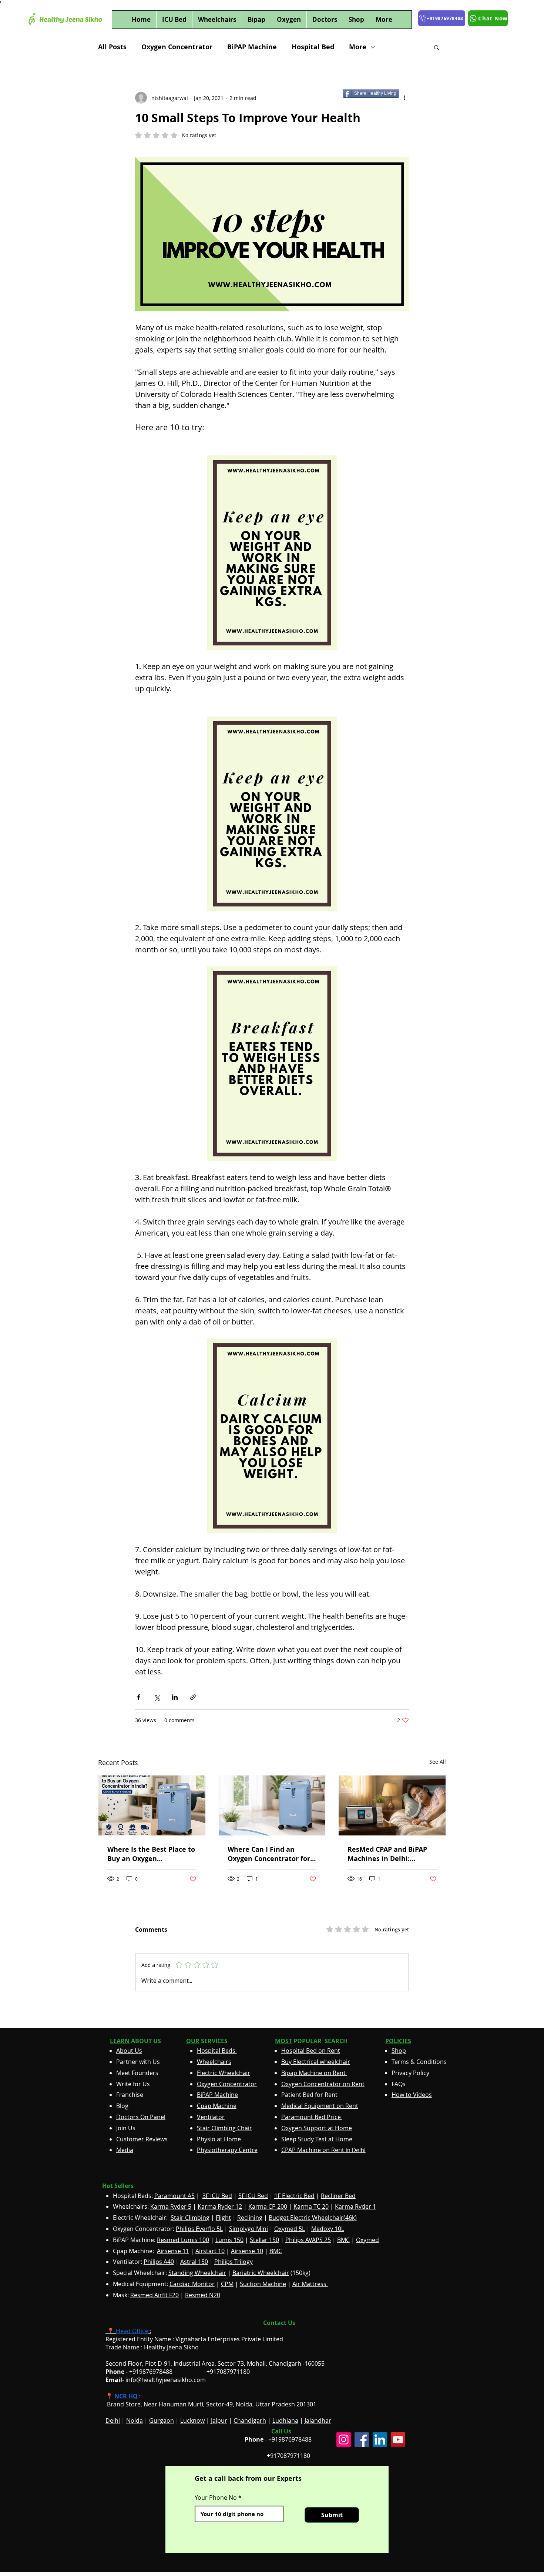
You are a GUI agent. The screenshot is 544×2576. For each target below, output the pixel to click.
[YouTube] (398, 2440)
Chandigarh (250, 2420)
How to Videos (412, 2095)
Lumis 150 (229, 2240)
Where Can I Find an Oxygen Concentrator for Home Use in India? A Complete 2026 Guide (269, 1854)
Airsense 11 (173, 2251)
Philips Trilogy (234, 2262)
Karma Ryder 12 (220, 2206)
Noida (135, 2420)
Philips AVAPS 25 (308, 2240)
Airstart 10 (210, 2251)
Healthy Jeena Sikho (171, 2347)
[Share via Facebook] (139, 1697)
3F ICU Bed (217, 2196)
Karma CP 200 (268, 2206)
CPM (227, 2284)
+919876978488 (290, 2439)
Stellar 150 (264, 2240)
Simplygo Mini (249, 2229)
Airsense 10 (247, 2251)
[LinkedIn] (380, 2440)
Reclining (250, 2218)
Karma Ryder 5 (171, 2206)
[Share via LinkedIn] (175, 1697)
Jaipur (219, 2420)
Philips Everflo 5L (199, 2229)
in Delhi (323, 2150)
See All (438, 1762)
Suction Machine (263, 2284)
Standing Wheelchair (197, 2273)
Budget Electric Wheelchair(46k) (313, 2218)
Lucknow (192, 2420)
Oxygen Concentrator (177, 47)
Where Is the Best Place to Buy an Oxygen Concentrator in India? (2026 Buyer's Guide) (151, 1854)
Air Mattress (310, 2284)
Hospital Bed (313, 47)
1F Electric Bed (294, 2196)
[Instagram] (344, 2440)
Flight (223, 2218)
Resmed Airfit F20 (155, 2295)
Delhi (113, 2420)
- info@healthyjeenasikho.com (156, 2380)
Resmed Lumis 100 (183, 2240)
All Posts (112, 47)
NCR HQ (126, 2396)
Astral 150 (194, 2262)
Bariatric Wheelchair (261, 2273)
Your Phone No (216, 2498)
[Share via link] (193, 1697)
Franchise (130, 2095)
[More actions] (404, 98)
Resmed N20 (203, 2295)
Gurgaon (162, 2420)
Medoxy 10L (328, 2229)
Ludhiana (285, 2420)
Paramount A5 (174, 2196)
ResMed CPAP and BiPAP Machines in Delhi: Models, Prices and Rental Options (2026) (391, 1854)
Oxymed (367, 2240)
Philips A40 (159, 2262)
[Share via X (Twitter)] (157, 1697)
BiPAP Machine (252, 47)
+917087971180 (288, 2456)
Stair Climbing (190, 2218)
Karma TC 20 (311, 2206)
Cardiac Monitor (192, 2284)
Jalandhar (318, 2420)
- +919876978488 (144, 2372)
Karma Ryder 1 (355, 2206)
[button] (436, 47)
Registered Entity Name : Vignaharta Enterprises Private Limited (194, 2339)
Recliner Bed (338, 2196)
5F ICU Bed (253, 2196)
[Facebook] (362, 2440)
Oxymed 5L (290, 2229)
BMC (343, 2240)
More (358, 47)
